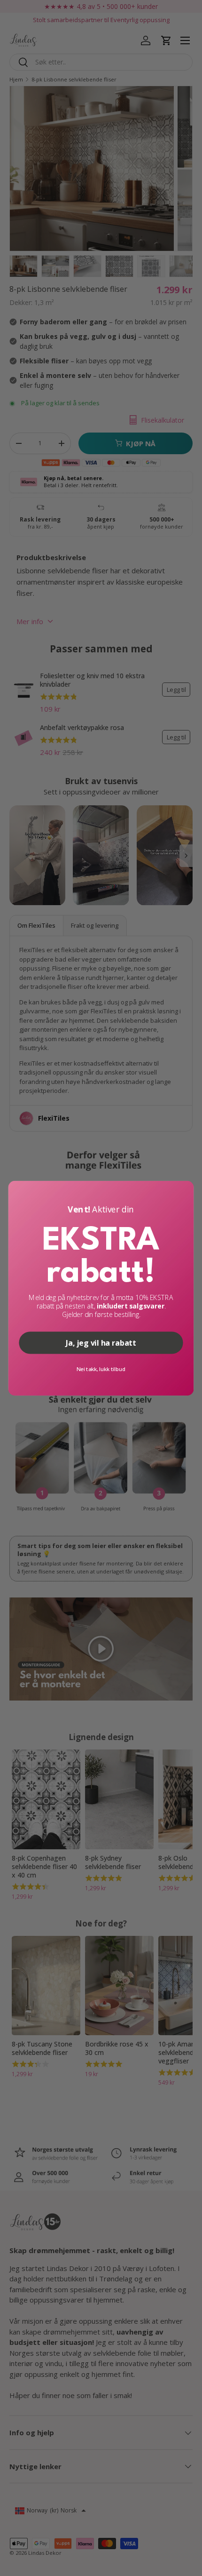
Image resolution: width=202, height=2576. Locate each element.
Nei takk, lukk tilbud (101, 1369)
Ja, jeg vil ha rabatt (101, 1343)
